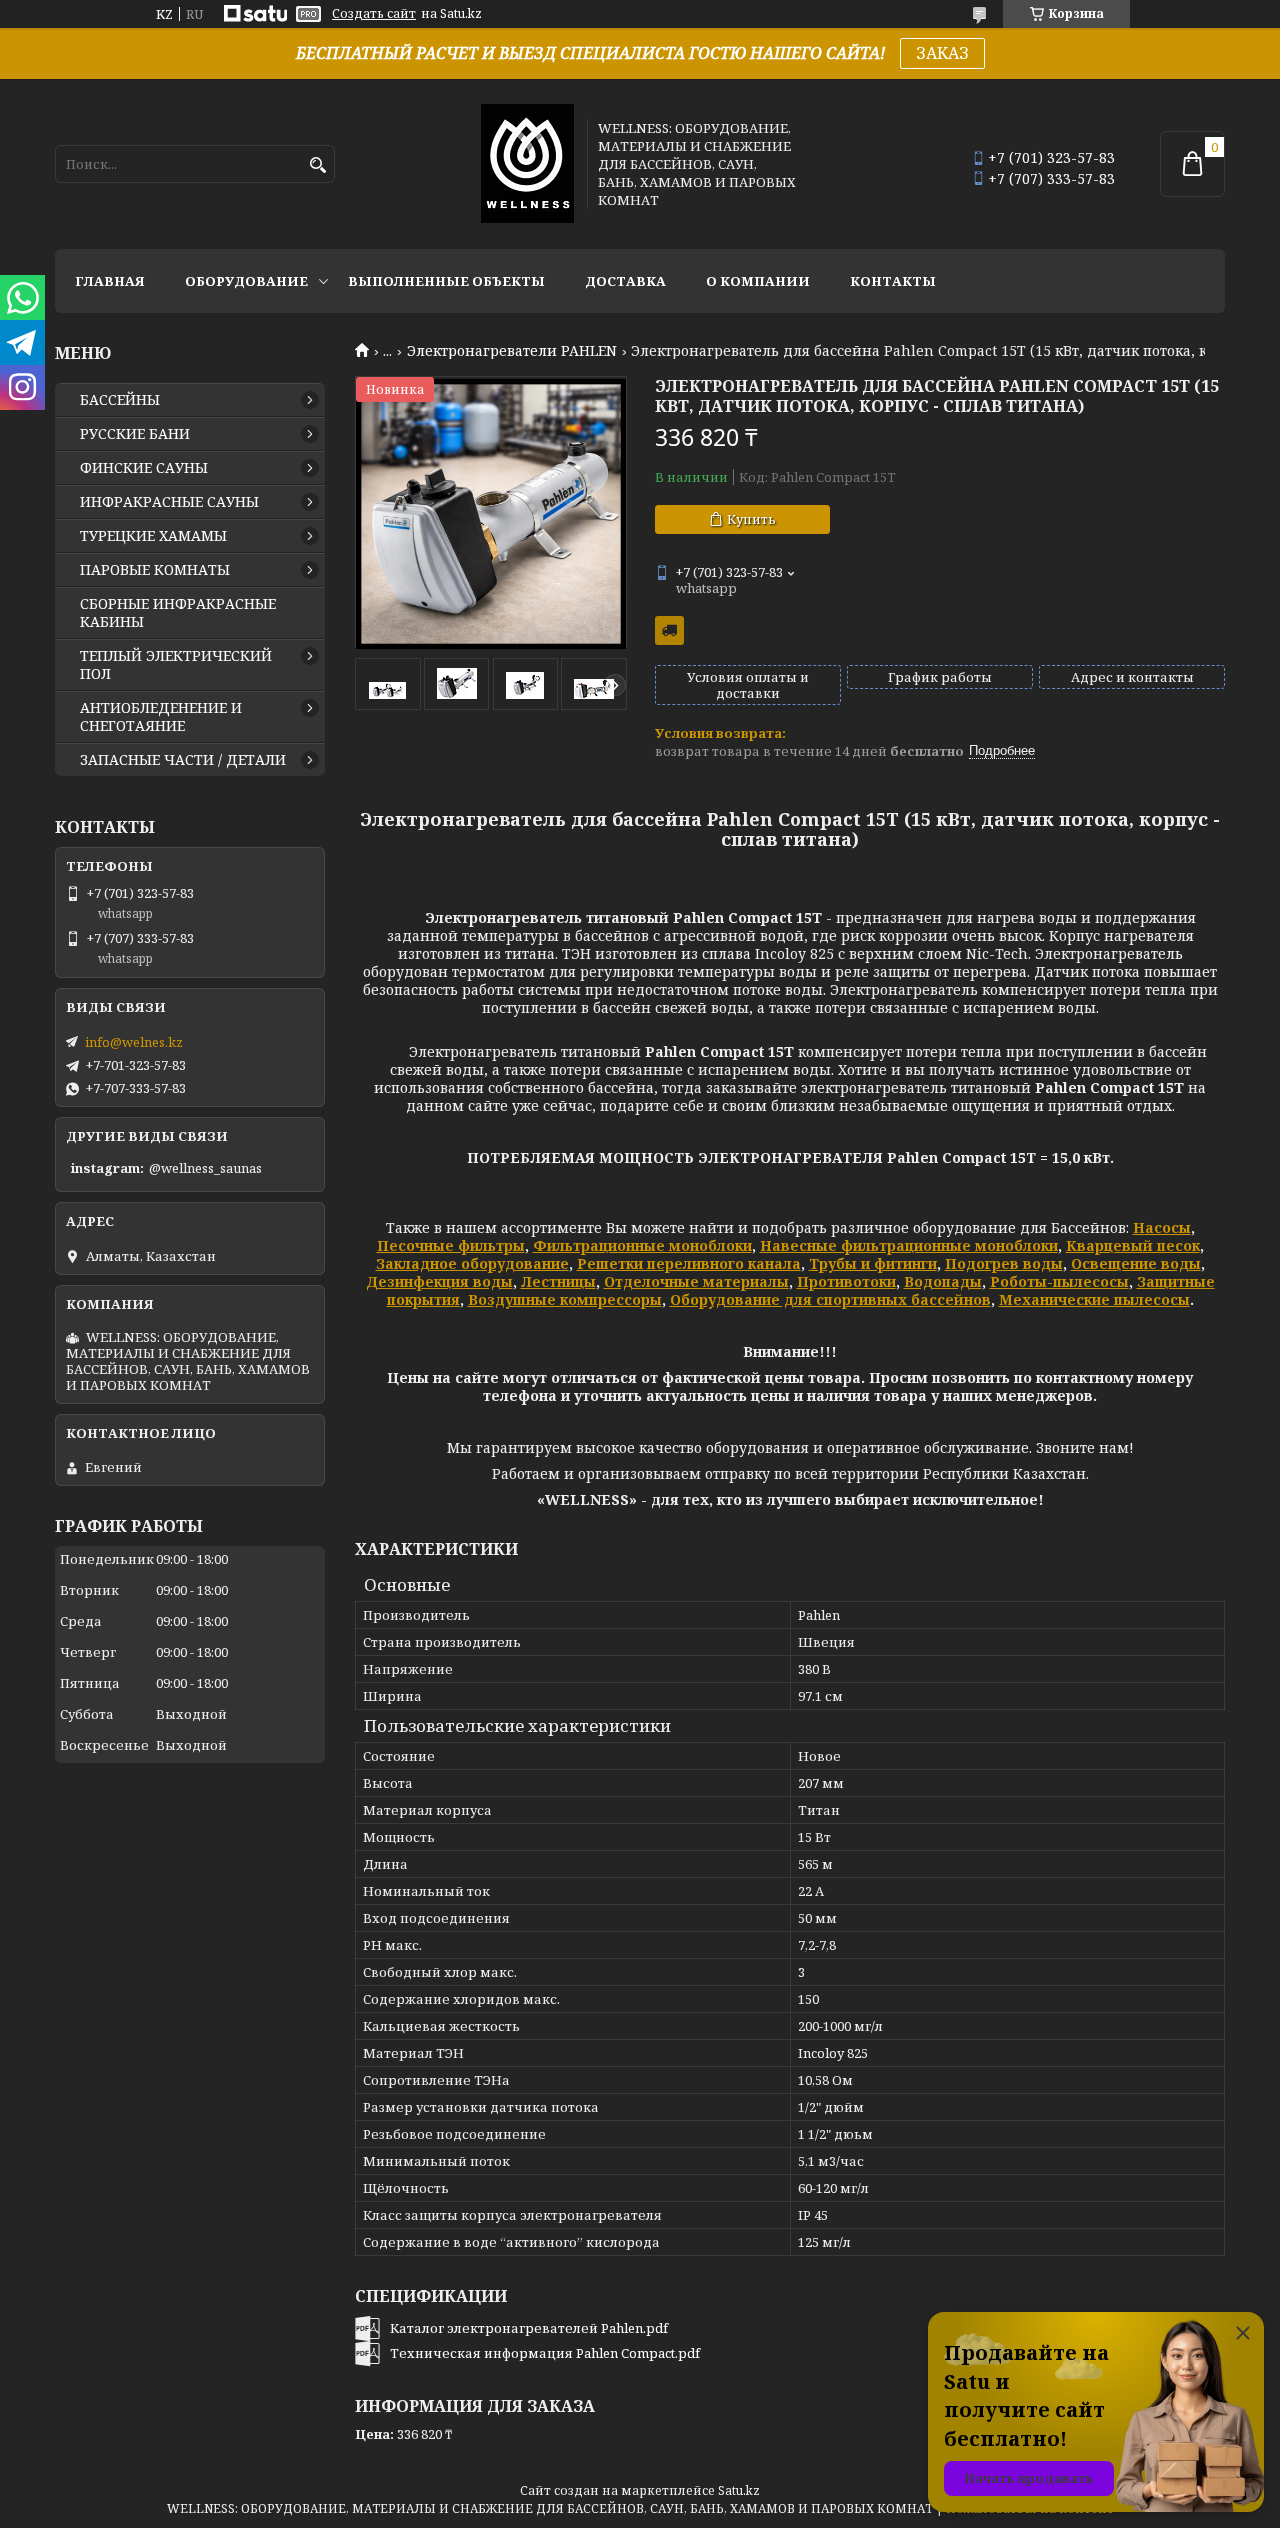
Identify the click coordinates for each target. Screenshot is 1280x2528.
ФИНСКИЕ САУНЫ (144, 468)
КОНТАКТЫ (893, 281)
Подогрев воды (1004, 1263)
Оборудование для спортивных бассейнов (830, 1299)
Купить (751, 519)
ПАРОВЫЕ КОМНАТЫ (155, 570)
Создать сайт (374, 14)
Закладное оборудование (472, 1263)
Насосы (1162, 1227)
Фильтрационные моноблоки (642, 1245)
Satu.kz (739, 2490)
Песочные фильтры (451, 1245)
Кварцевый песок (1133, 1245)
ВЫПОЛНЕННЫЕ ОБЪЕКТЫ (446, 281)
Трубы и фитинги (873, 1263)
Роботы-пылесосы (1059, 1281)
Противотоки (846, 1281)
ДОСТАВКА (625, 281)
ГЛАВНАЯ (110, 281)
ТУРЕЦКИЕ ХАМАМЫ (153, 536)
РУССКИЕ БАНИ (135, 434)
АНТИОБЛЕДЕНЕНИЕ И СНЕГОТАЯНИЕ (161, 717)
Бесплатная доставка (669, 630)
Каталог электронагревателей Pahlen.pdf (529, 2328)
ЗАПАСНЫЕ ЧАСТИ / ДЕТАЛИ (183, 760)
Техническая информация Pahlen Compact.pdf (545, 2353)
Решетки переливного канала (689, 1263)
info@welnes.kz (134, 1042)
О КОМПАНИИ (758, 281)
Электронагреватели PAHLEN (512, 351)
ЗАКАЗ (942, 53)
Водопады (943, 1281)
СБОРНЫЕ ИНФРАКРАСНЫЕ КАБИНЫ (178, 613)
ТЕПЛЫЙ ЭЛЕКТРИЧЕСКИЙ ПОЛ (176, 665)
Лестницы (558, 1281)
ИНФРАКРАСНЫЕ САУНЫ (169, 502)
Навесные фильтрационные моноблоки (909, 1245)
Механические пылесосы (1094, 1299)
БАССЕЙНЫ (120, 400)
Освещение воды (1136, 1263)
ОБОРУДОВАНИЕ (246, 281)
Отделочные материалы (696, 1281)
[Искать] (317, 165)
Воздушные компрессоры (565, 1299)
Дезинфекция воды (439, 1281)
